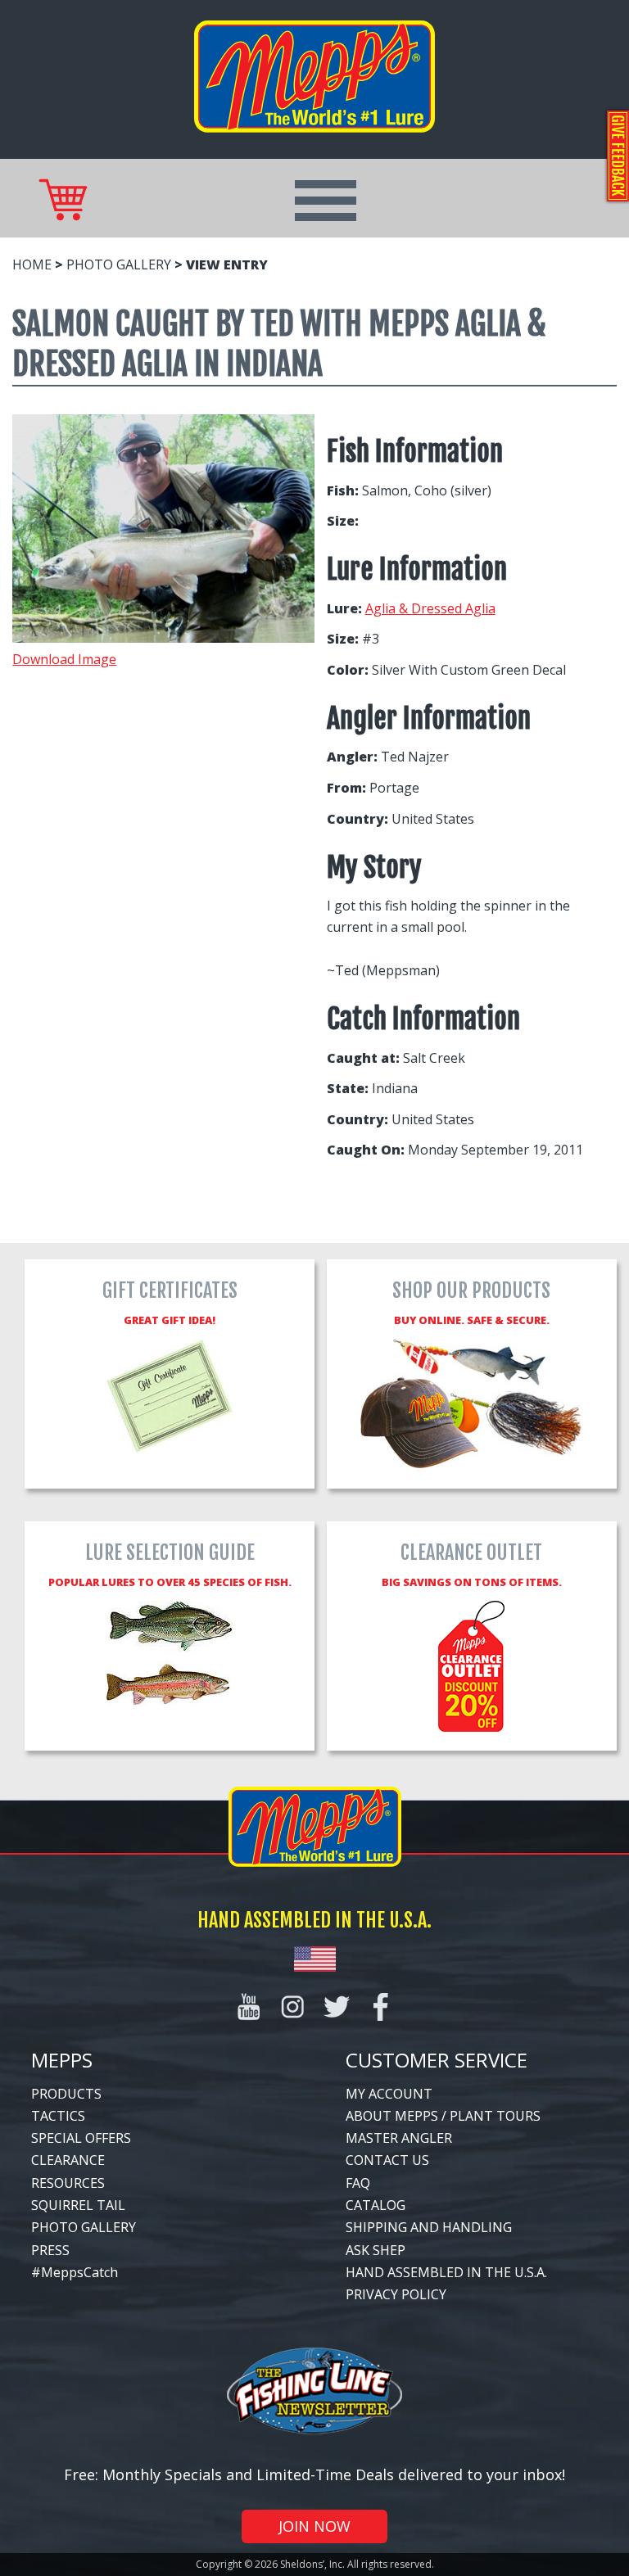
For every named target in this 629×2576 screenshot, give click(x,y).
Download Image (64, 659)
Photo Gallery (119, 264)
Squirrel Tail (78, 2205)
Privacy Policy (396, 2294)
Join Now (314, 2526)
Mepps (62, 2060)
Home (32, 264)
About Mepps (392, 2116)
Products (66, 2094)
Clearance (68, 2160)
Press (50, 2250)
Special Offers (81, 2138)
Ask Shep (376, 2250)
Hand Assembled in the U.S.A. (446, 2272)
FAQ (358, 2183)
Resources (68, 2183)
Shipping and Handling (429, 2227)
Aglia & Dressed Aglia (430, 608)
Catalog (376, 2205)
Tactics (58, 2116)
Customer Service (437, 2060)
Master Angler (399, 2138)
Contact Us (387, 2160)
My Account (389, 2094)
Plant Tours (495, 2116)
